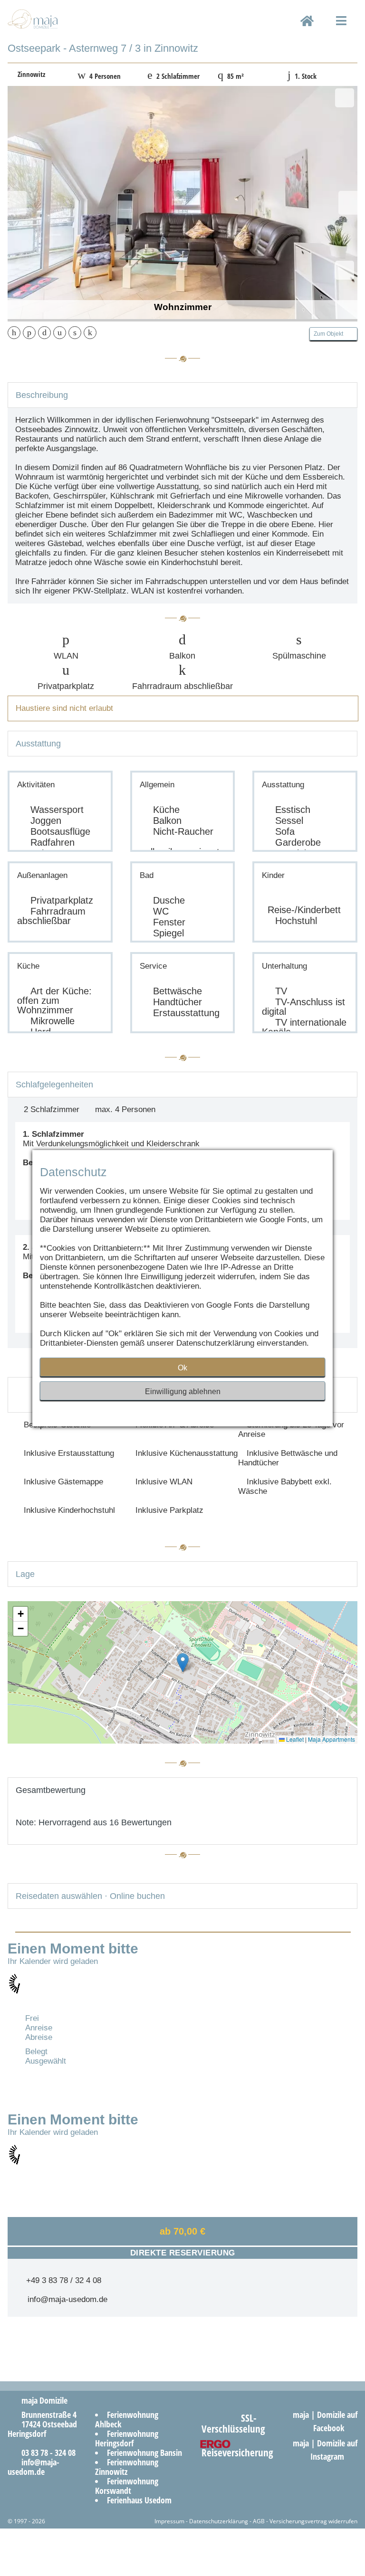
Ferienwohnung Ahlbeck (127, 2419)
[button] (183, 1663)
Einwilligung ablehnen (183, 1392)
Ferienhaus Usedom (139, 2500)
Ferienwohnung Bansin (144, 2453)
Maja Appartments (331, 1739)
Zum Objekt (331, 334)
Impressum (169, 2521)
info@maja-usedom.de (65, 2299)
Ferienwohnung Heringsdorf (127, 2438)
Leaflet (294, 1739)
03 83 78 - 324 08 (45, 2453)
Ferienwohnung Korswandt (127, 2486)
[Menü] (341, 29)
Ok (182, 1368)
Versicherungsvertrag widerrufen (313, 2521)
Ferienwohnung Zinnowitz (127, 2467)
